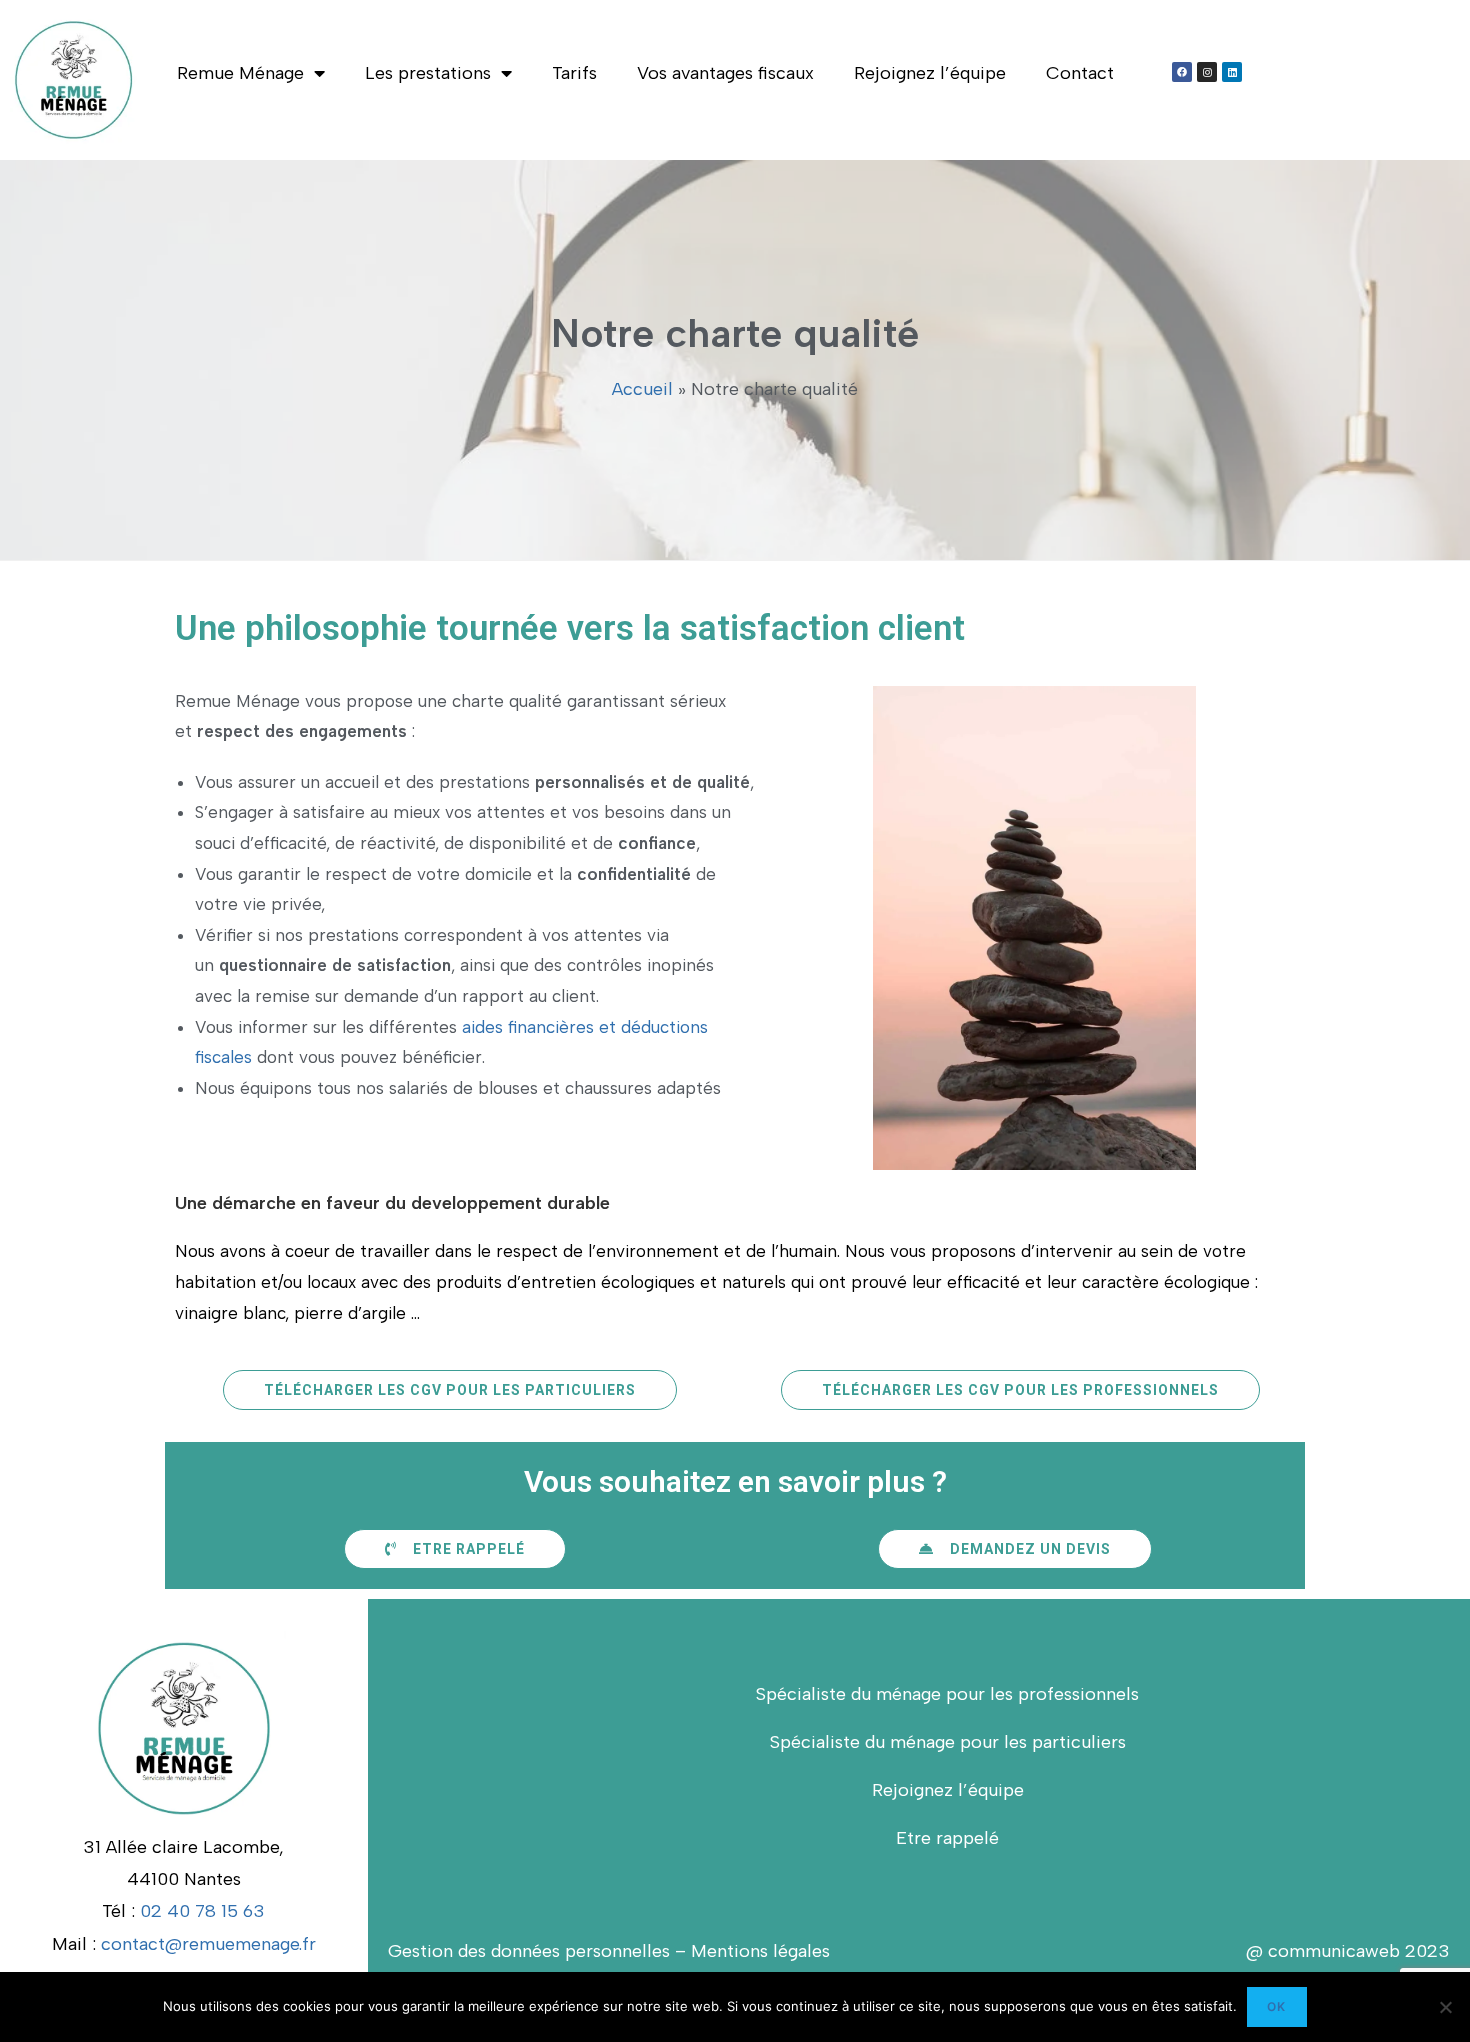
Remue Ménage (240, 73)
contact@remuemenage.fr (208, 1944)
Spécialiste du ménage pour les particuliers (948, 1742)
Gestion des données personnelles (529, 1951)
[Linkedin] (1232, 72)
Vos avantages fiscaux (725, 73)
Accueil (642, 389)
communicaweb (1331, 1951)
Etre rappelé (947, 1838)
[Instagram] (1207, 72)
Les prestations (428, 73)
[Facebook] (1182, 72)
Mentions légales (760, 1951)
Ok (1276, 2006)
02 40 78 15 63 (202, 1911)
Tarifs (574, 73)
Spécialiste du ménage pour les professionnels (947, 1694)
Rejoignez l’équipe (930, 73)
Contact (1080, 73)
